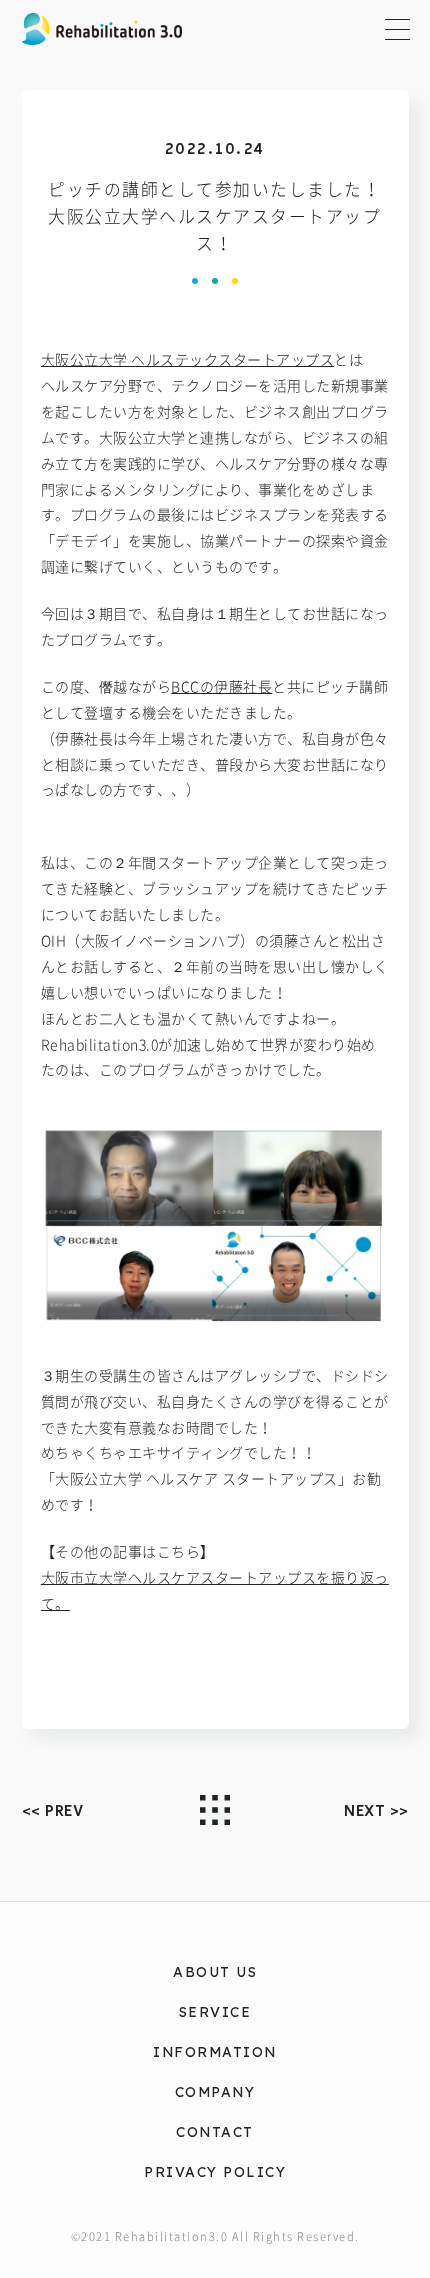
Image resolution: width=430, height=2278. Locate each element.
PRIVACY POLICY (215, 2171)
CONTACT (215, 2131)
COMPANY (215, 2091)
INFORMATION (215, 2051)
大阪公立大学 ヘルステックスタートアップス (188, 360)
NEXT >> (376, 1811)
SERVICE (215, 2011)
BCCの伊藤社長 (221, 687)
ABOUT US (215, 1971)
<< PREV (53, 1811)
